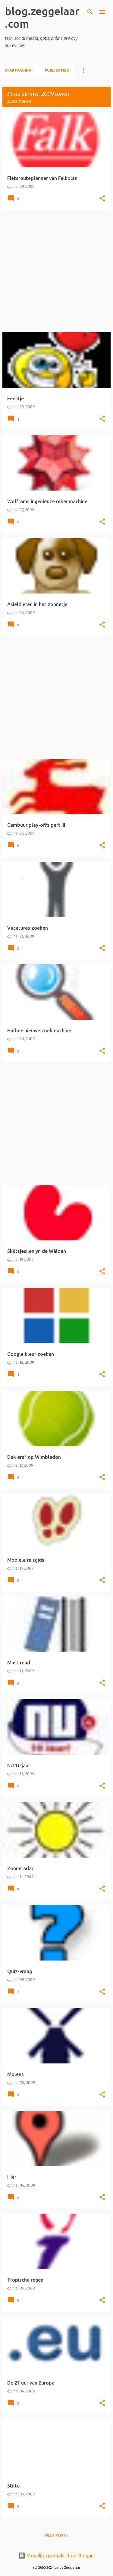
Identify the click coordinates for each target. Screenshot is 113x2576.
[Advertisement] (56, 271)
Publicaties (57, 70)
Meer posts (56, 2535)
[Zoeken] (90, 12)
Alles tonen (19, 102)
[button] (102, 199)
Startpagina (18, 70)
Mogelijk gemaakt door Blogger (60, 2556)
